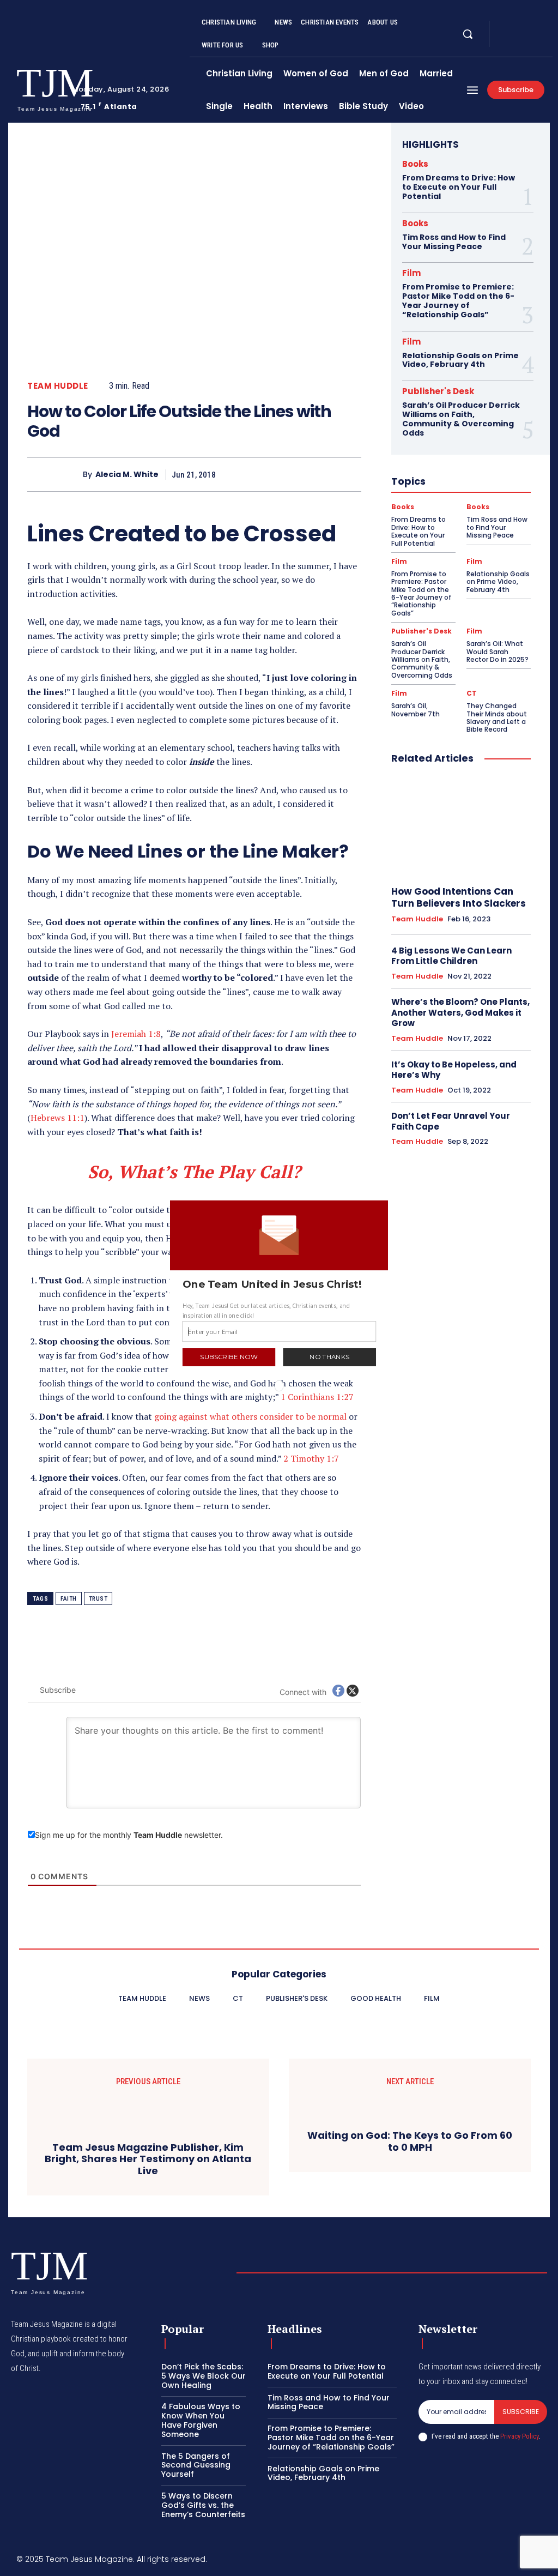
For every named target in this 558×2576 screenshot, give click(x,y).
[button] (280, 1284)
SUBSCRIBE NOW (229, 1357)
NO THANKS (329, 1357)
